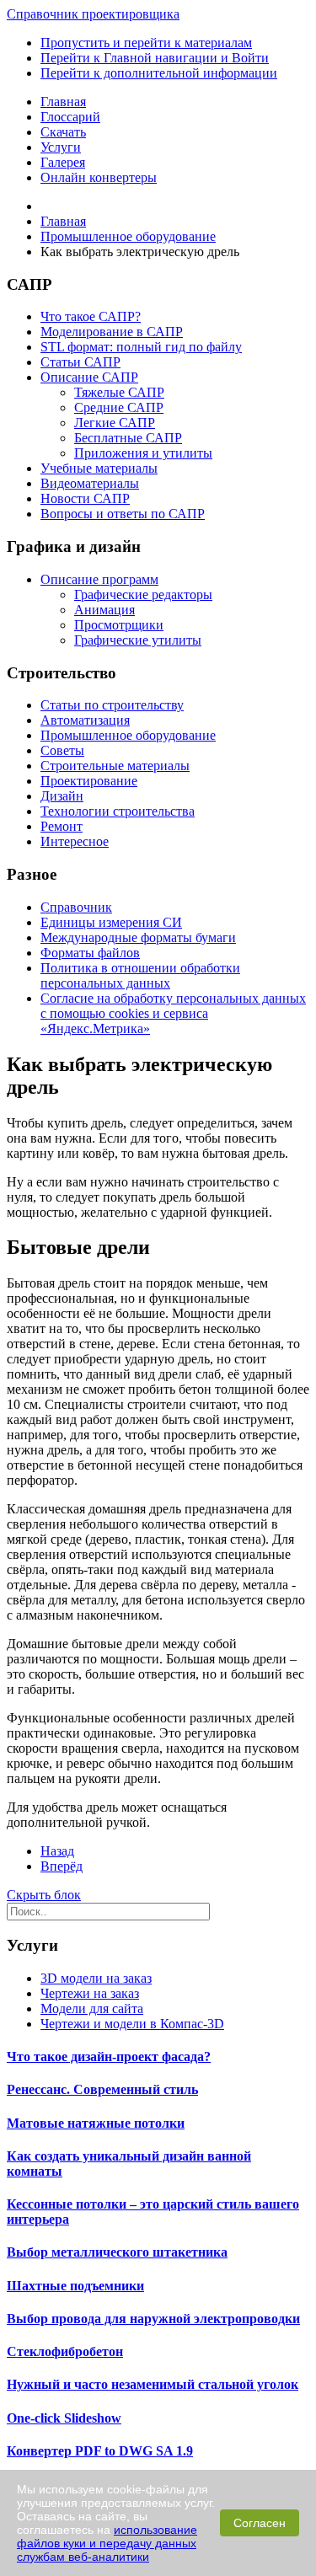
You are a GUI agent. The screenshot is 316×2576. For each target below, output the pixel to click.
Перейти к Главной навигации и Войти (155, 58)
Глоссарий (70, 117)
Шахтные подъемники (75, 2286)
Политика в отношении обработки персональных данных (140, 975)
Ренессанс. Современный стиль (102, 2089)
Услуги (61, 147)
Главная (63, 102)
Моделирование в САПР (112, 332)
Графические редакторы (143, 594)
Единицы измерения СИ (111, 922)
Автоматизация (85, 720)
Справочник (76, 907)
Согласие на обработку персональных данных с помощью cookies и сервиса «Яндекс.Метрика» (173, 1013)
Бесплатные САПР (128, 438)
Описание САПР (89, 377)
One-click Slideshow (64, 2418)
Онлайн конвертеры (99, 177)
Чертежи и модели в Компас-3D (132, 2024)
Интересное (75, 841)
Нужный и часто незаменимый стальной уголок (153, 2384)
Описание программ (99, 579)
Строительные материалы (115, 766)
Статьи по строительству (112, 705)
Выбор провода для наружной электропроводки (153, 2319)
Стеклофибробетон (65, 2351)
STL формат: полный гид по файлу (141, 347)
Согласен (260, 2523)
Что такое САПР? (91, 316)
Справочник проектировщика (93, 14)
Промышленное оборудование (128, 735)
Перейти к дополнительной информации (159, 73)
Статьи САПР (80, 362)
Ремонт (62, 826)
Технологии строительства (118, 811)
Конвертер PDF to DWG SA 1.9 (100, 2451)
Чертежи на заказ (90, 1993)
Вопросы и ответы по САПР (123, 514)
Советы (62, 750)
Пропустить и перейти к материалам (146, 43)
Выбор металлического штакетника (117, 2252)
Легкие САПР (115, 423)
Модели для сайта (92, 2008)
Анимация (104, 610)
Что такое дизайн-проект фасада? (109, 2057)
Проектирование (89, 781)
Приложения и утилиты (143, 453)
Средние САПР (119, 407)
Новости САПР (85, 498)
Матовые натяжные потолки (96, 2123)
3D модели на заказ (96, 1978)
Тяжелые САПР (119, 392)
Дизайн (62, 796)
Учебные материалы (99, 468)
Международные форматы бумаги (138, 937)
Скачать (63, 132)
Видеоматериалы (90, 483)
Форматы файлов (90, 953)
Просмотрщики (119, 625)
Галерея (63, 162)
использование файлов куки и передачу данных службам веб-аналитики (107, 2543)
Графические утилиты (138, 640)
